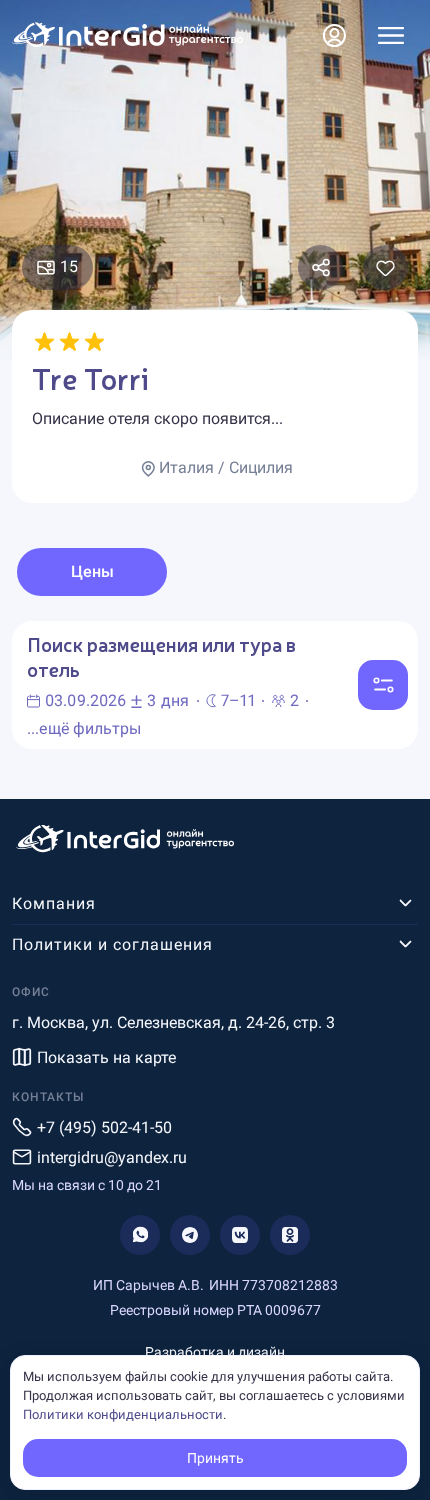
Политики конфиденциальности (123, 1414)
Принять (215, 1458)
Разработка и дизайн (215, 1352)
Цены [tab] (92, 571)
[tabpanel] (215, 685)
